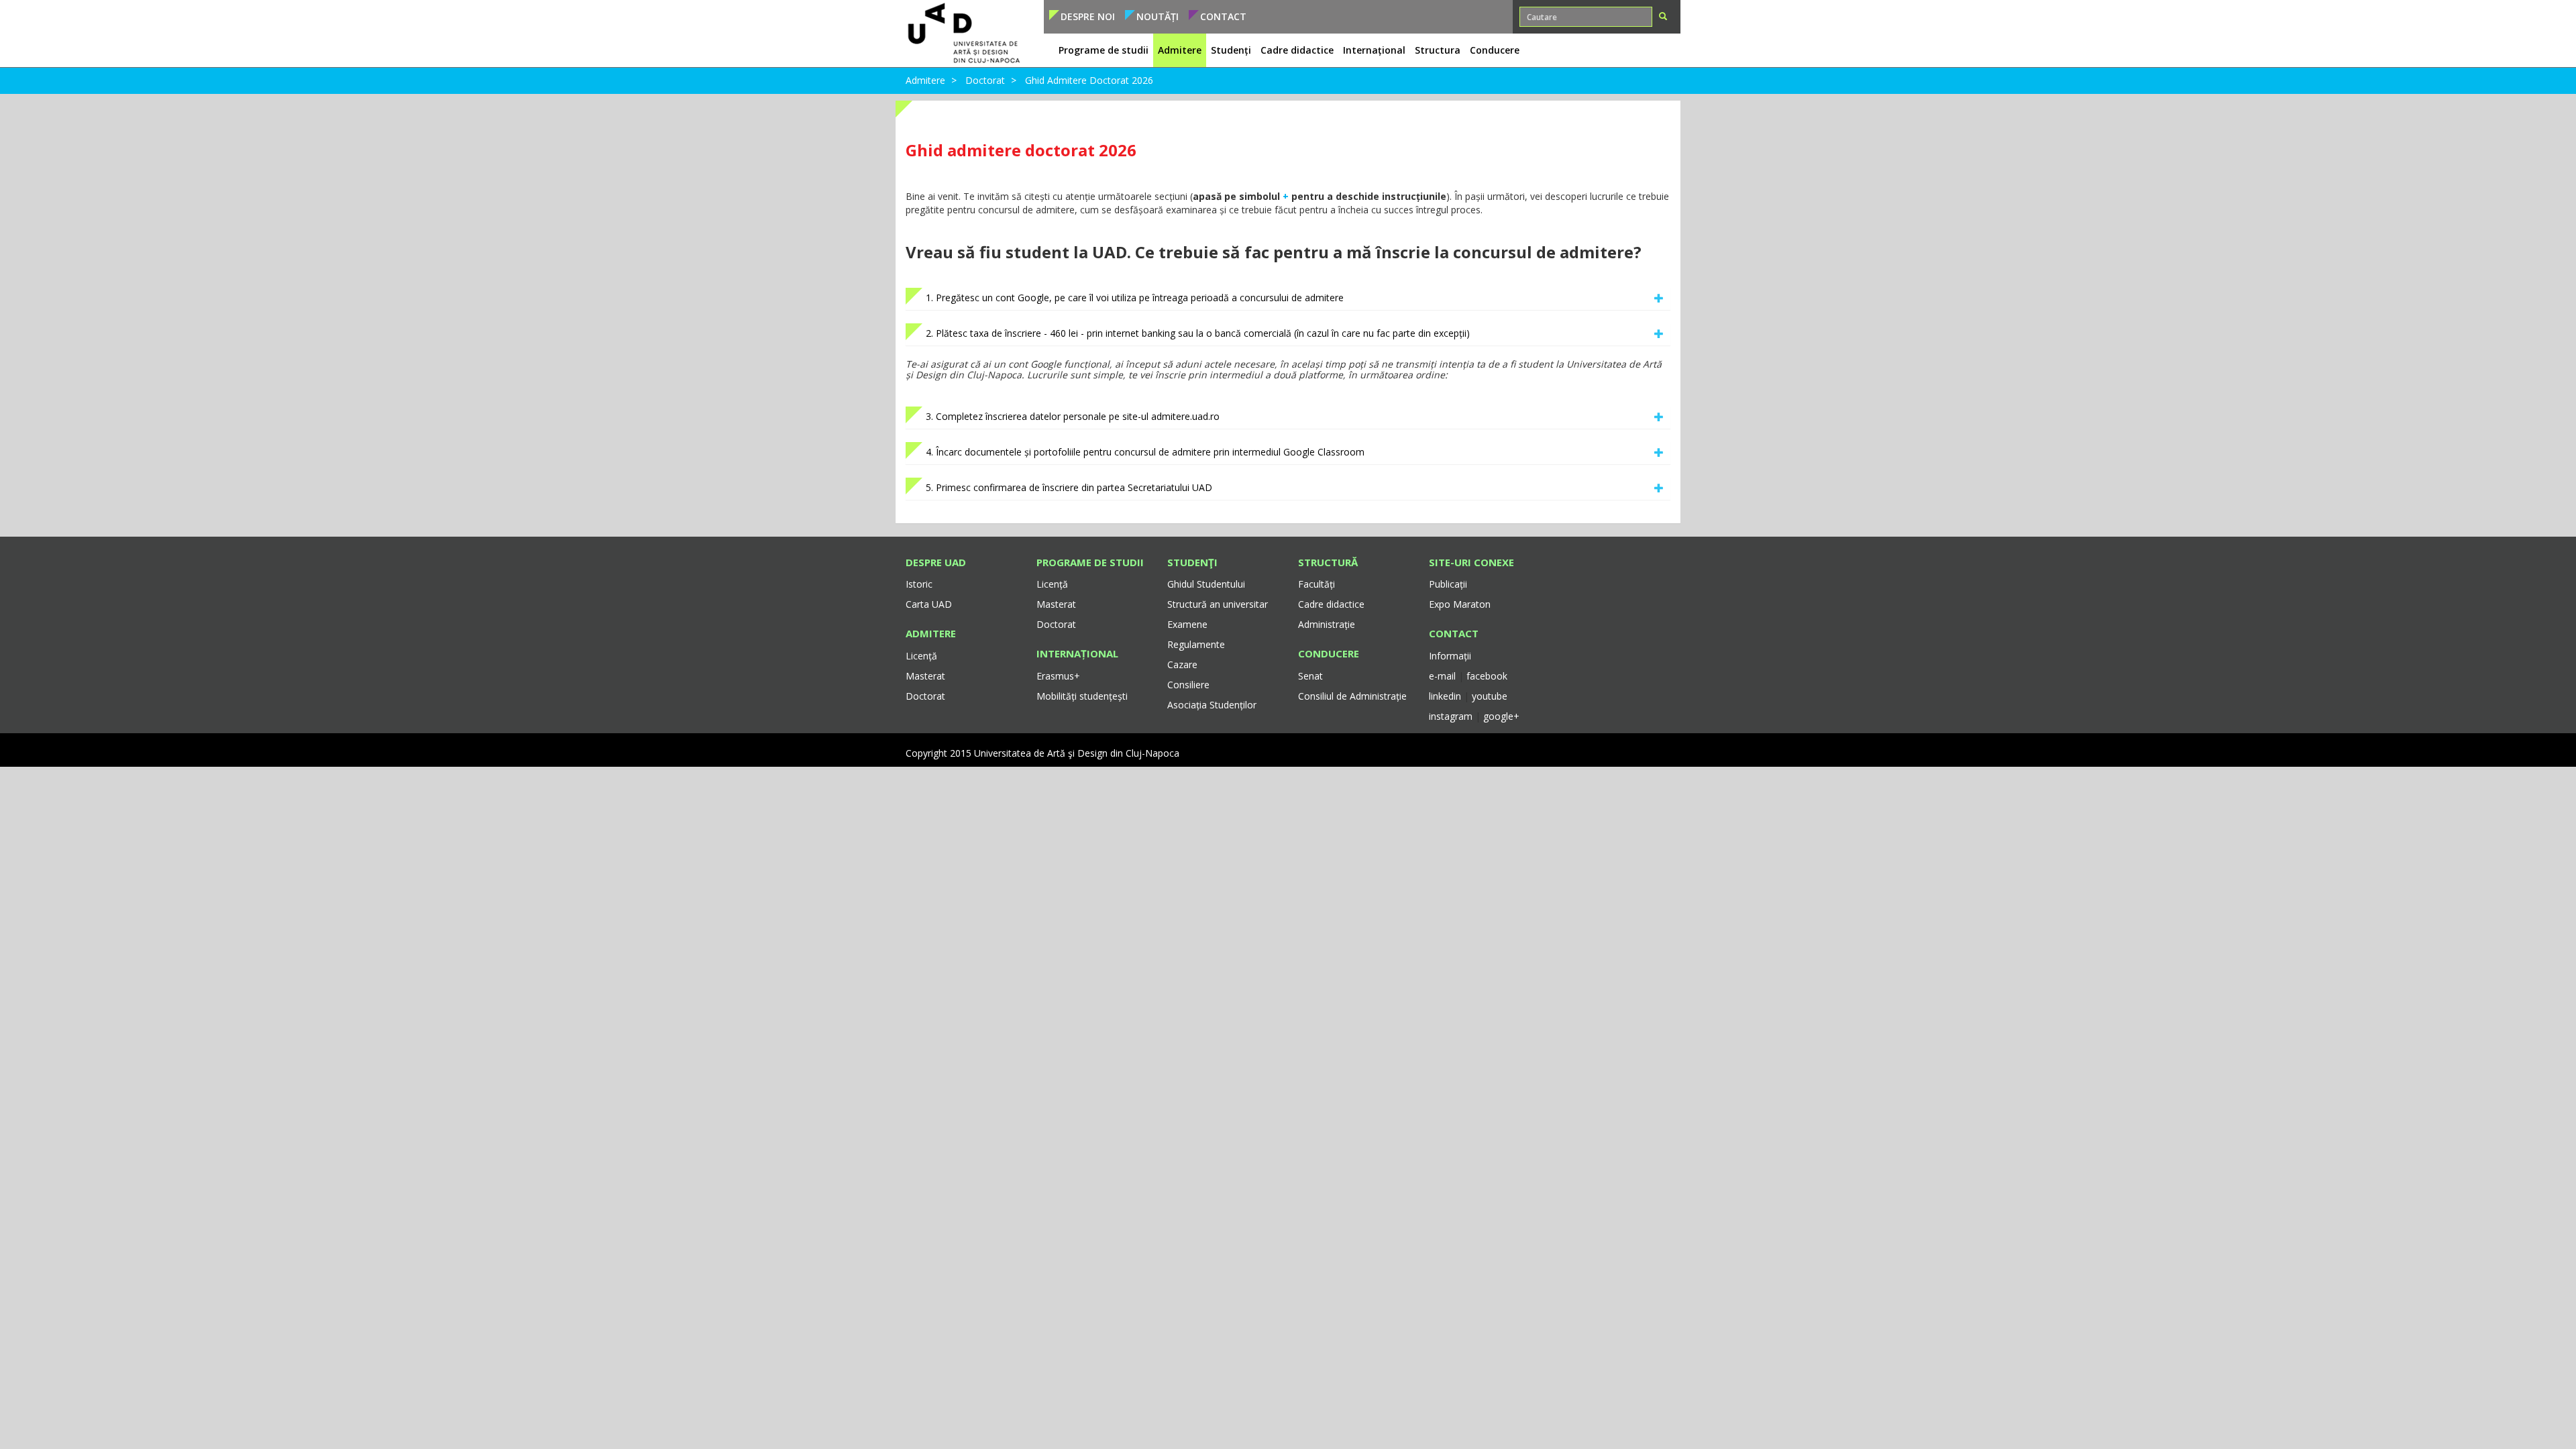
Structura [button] (1438, 50)
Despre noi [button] (1088, 16)
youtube (1490, 696)
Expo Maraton (1460, 604)
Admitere (925, 80)
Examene (1187, 624)
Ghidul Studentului (1206, 584)
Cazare (1182, 664)
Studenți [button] (1231, 50)
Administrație (1327, 624)
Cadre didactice (1331, 604)
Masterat (925, 676)
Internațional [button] (1374, 50)
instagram (1451, 716)
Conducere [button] (1495, 50)
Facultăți (1317, 584)
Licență (921, 656)
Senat (1310, 676)
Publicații (1448, 584)
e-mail (1444, 676)
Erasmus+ (1058, 676)
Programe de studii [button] (1104, 50)
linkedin (1445, 696)
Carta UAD (929, 604)
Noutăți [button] (1158, 16)
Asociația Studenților (1212, 705)
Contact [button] (1223, 16)
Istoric (919, 584)
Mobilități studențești (1082, 696)
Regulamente (1196, 644)
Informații (1450, 656)
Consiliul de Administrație (1352, 696)
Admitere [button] (1180, 50)
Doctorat (985, 80)
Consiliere (1188, 685)
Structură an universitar (1218, 604)
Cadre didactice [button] (1297, 50)
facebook (1487, 676)
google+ (1501, 716)
